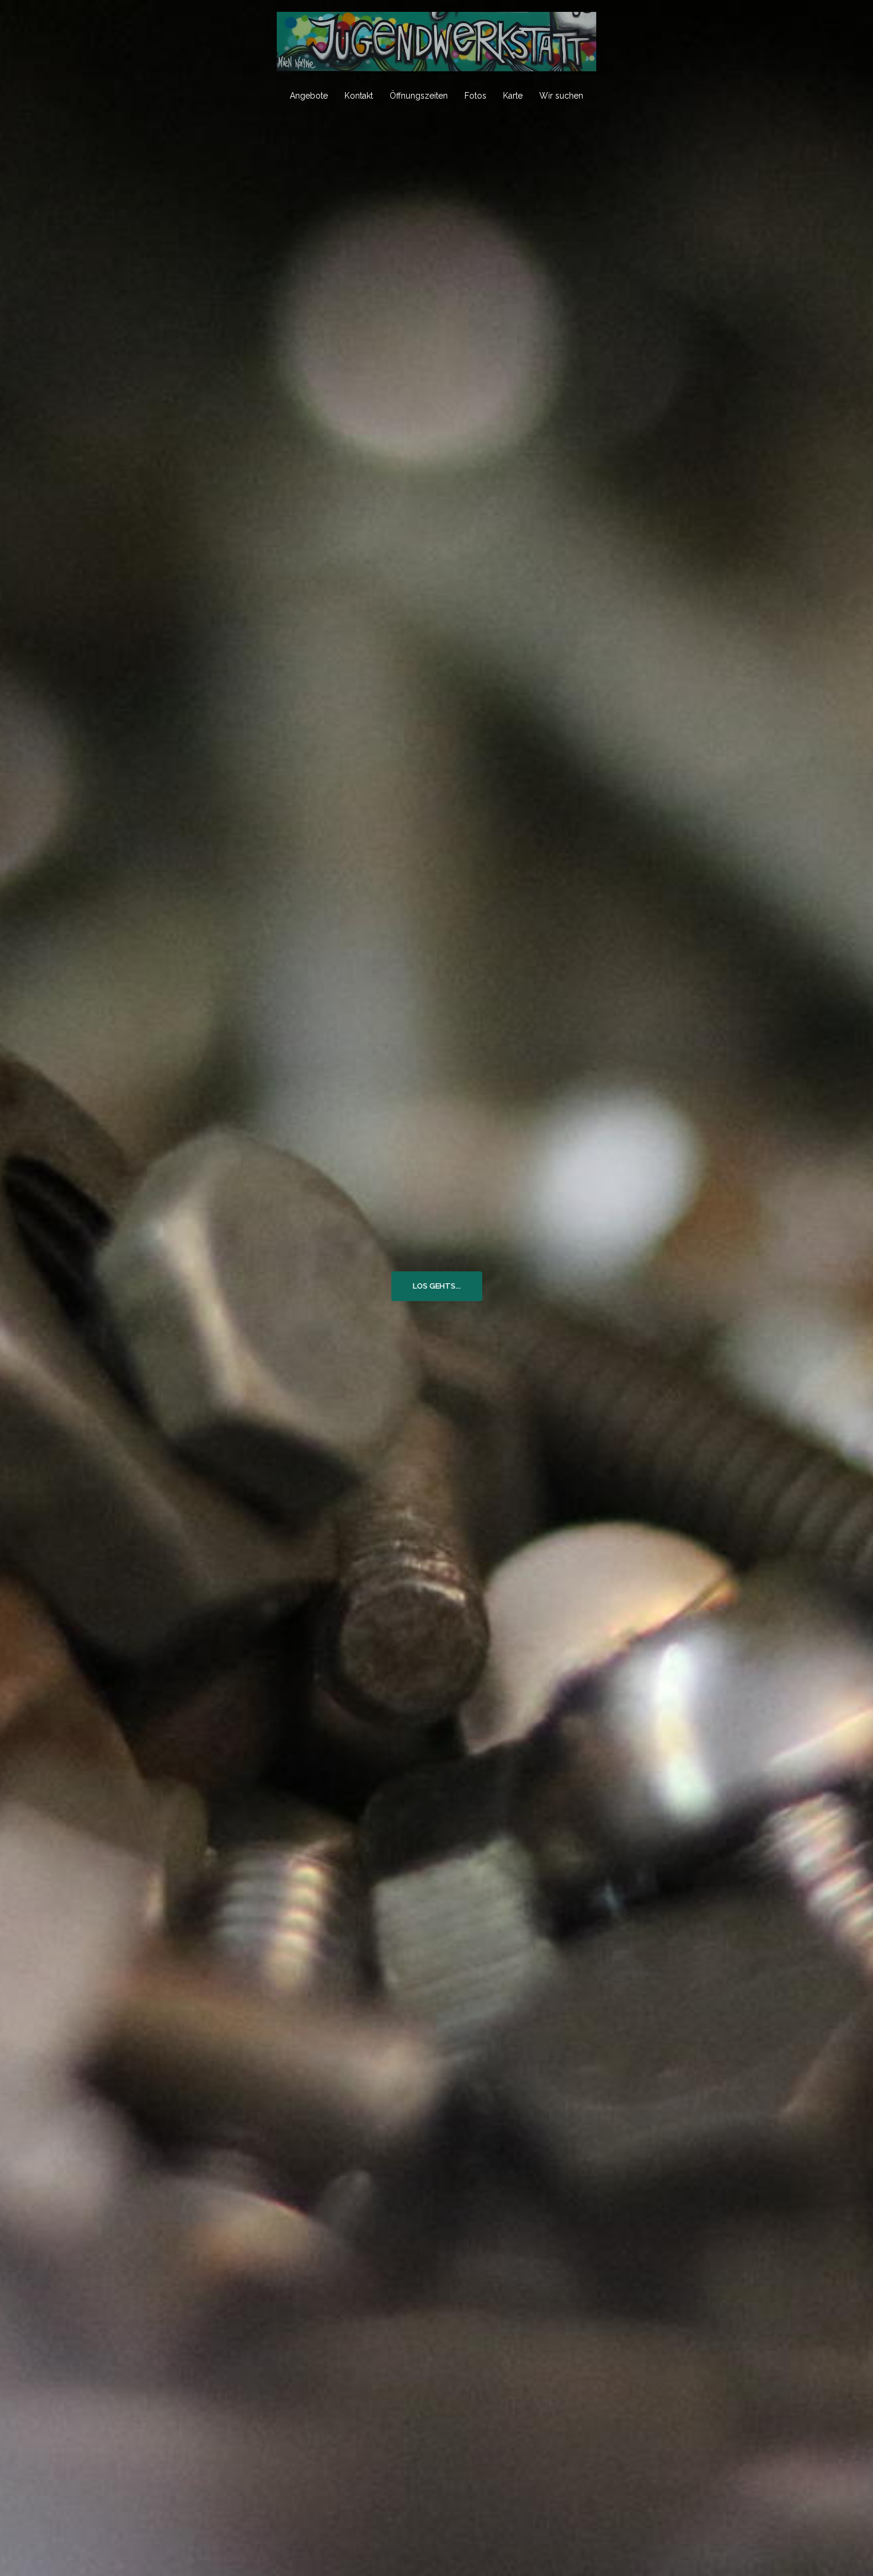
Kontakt (359, 96)
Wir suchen (561, 96)
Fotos (475, 96)
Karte (513, 96)
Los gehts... (437, 1286)
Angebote (309, 96)
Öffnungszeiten (419, 96)
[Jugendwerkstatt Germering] (436, 45)
